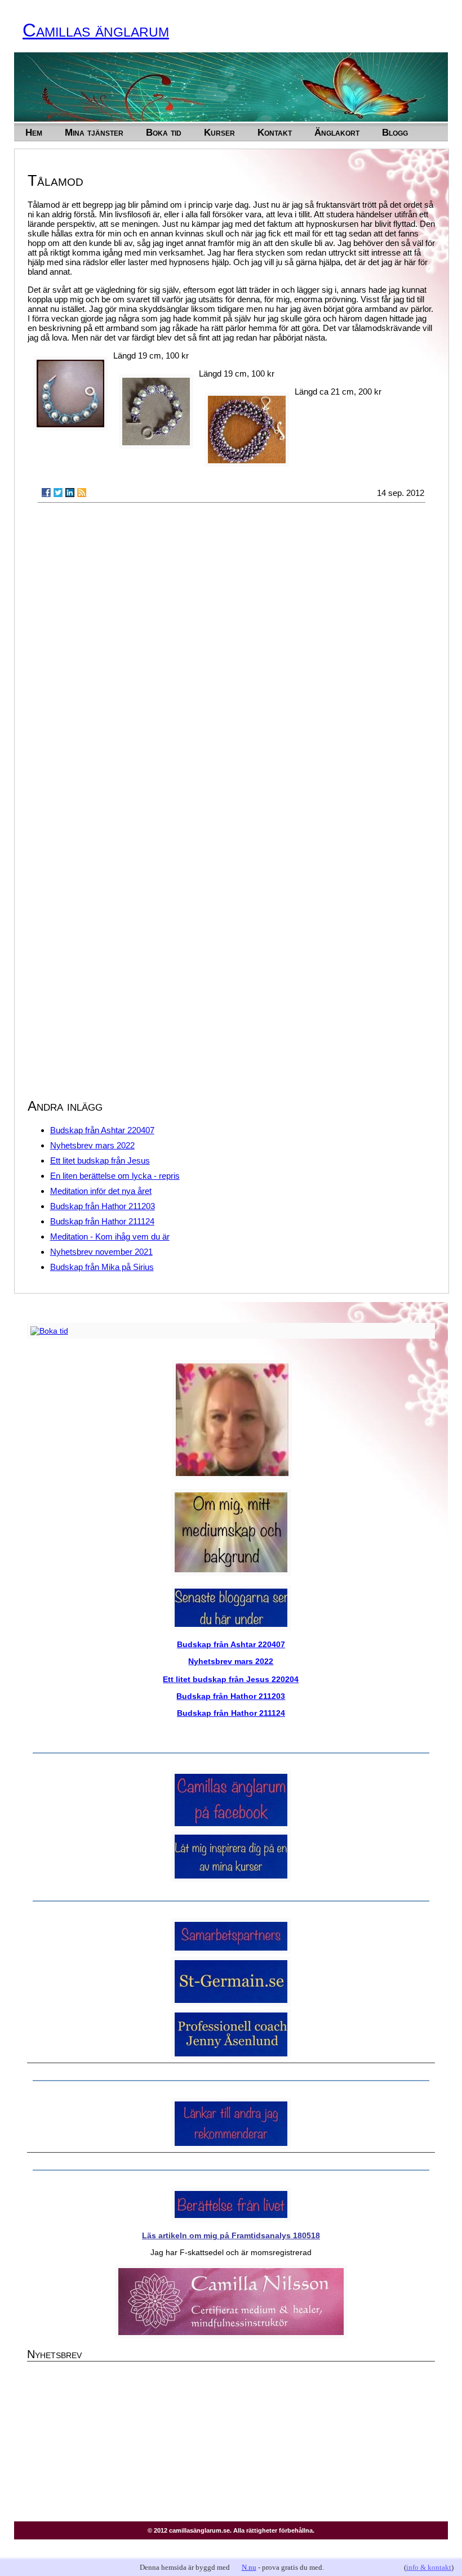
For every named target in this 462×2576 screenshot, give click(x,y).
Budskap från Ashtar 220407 (102, 1130)
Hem (34, 132)
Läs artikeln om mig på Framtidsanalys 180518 (231, 2235)
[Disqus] (232, 655)
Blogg (395, 132)
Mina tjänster (94, 132)
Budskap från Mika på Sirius (102, 1267)
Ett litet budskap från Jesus (100, 1160)
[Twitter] (58, 493)
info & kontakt (429, 2567)
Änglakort (337, 132)
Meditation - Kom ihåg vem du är (110, 1236)
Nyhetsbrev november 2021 (101, 1252)
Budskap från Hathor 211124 (102, 1221)
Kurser (219, 132)
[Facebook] (46, 493)
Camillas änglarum (96, 30)
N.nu (249, 2567)
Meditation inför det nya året (101, 1191)
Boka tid (164, 132)
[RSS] (82, 493)
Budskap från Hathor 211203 (103, 1206)
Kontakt (275, 132)
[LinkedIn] (70, 493)
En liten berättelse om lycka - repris (115, 1176)
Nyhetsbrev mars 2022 (92, 1145)
